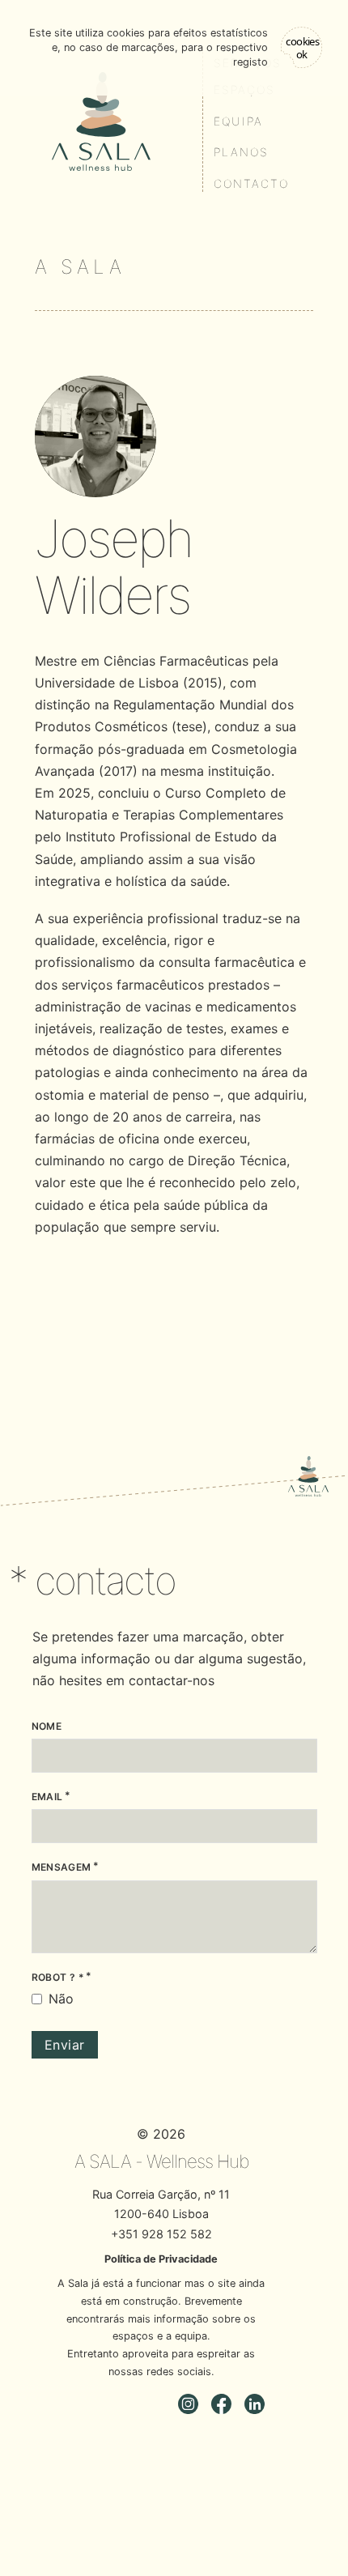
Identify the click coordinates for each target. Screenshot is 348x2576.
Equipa (238, 121)
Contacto (251, 183)
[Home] (101, 121)
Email (47, 1797)
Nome (47, 1726)
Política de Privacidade (161, 2259)
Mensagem (62, 1867)
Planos (241, 152)
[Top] (308, 1476)
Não (61, 1999)
